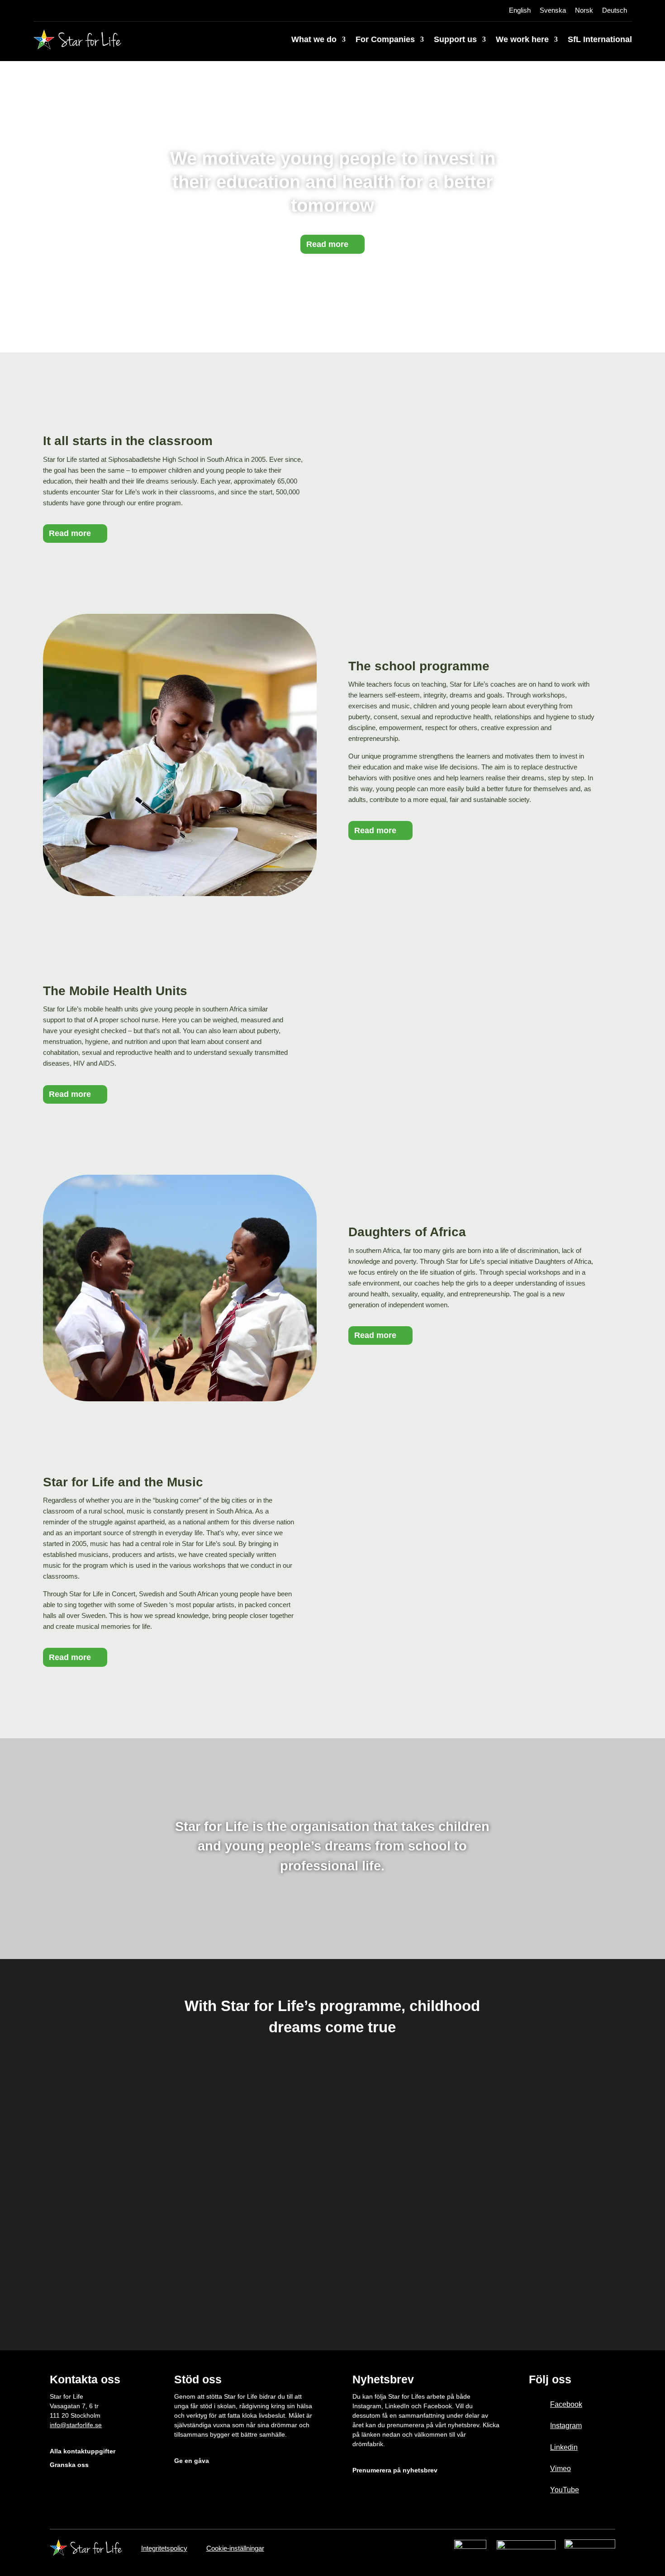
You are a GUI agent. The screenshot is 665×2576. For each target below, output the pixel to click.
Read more (327, 244)
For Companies (385, 39)
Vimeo (560, 2469)
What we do (314, 39)
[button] (66, 2178)
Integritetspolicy (164, 2548)
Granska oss (69, 2465)
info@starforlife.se (76, 2425)
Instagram (566, 2426)
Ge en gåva (192, 2461)
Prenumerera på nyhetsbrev (395, 2470)
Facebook (566, 2404)
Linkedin (564, 2447)
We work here (522, 39)
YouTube (565, 2490)
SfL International (600, 39)
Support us (455, 39)
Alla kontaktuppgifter (83, 2451)
